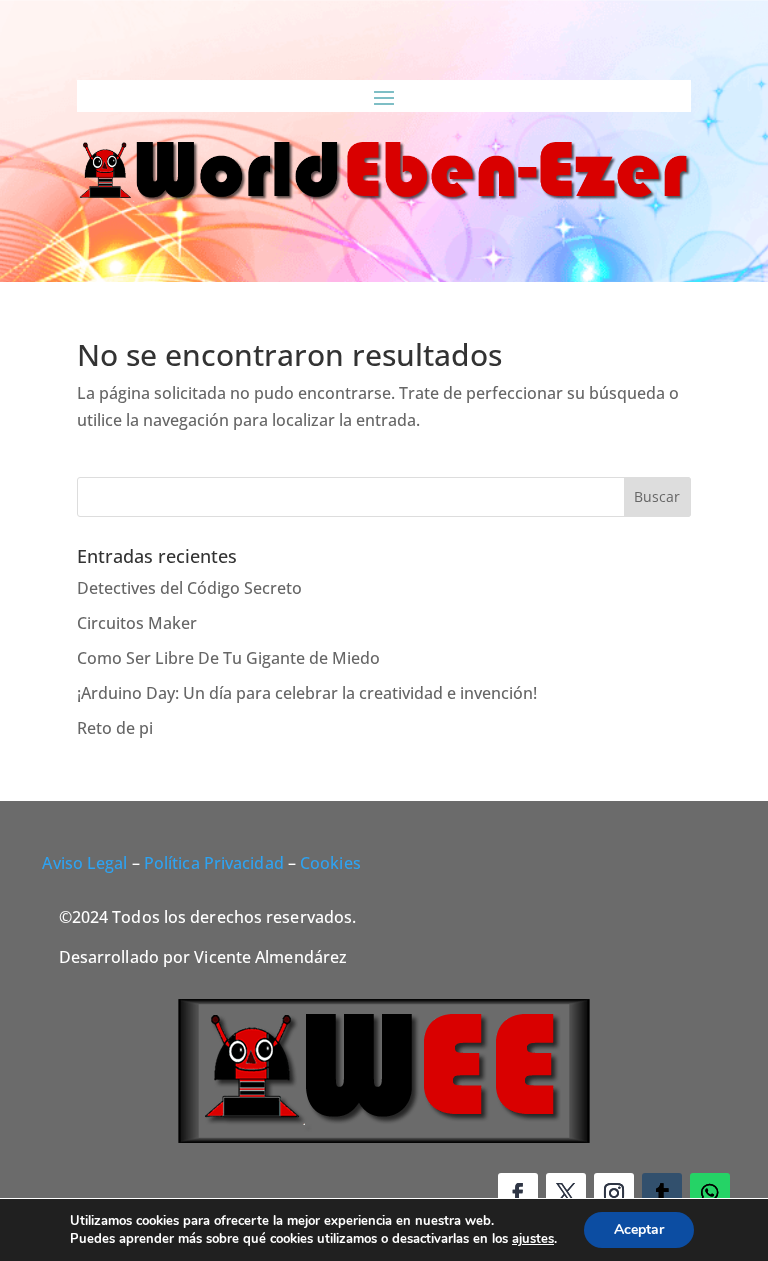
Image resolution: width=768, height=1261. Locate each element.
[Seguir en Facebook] (518, 1193)
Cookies (330, 863)
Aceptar (639, 1229)
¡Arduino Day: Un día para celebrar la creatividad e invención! (307, 693)
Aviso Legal (84, 863)
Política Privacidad (214, 863)
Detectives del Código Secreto (189, 588)
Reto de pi (115, 728)
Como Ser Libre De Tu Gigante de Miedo (228, 658)
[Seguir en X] (566, 1193)
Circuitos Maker (137, 623)
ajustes (533, 1239)
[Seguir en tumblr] (662, 1193)
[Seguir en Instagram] (614, 1193)
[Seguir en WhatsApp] (710, 1193)
